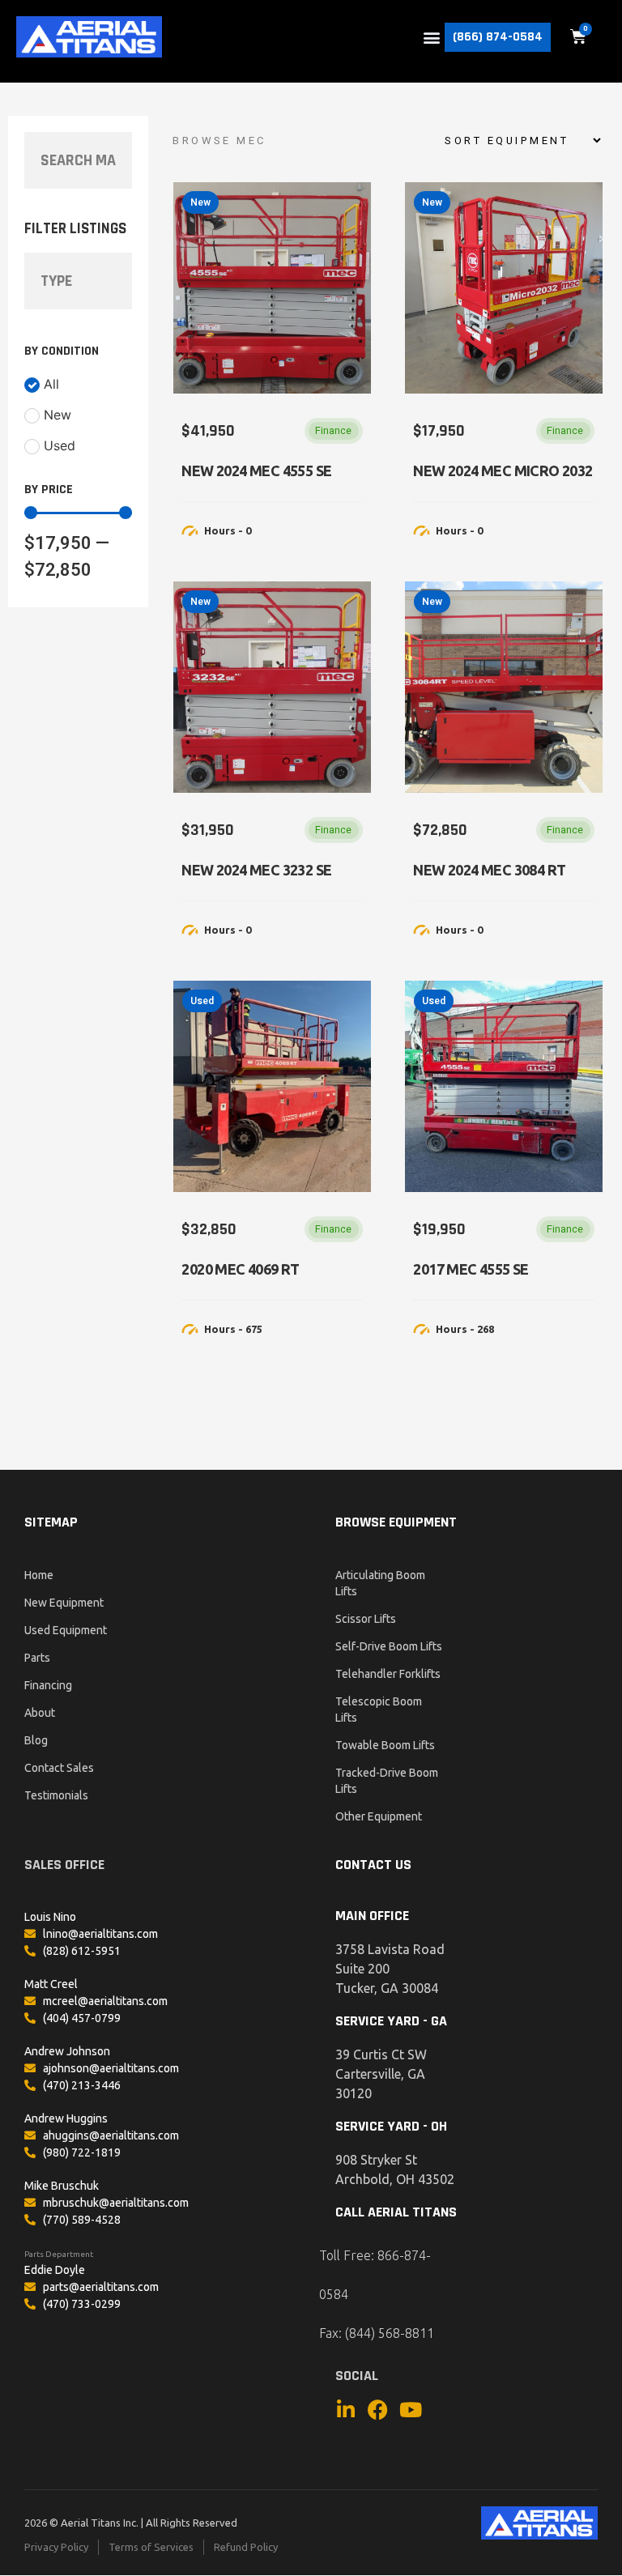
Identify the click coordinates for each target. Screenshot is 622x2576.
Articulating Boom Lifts (380, 1583)
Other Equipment (379, 1816)
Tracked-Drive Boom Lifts (387, 1781)
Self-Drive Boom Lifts (389, 1646)
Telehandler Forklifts (388, 1674)
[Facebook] (378, 2410)
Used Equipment (66, 1630)
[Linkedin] (345, 2410)
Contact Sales (59, 1768)
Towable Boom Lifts (385, 1745)
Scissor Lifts (366, 1619)
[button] (431, 37)
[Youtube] (410, 2410)
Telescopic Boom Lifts (379, 1710)
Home (39, 1575)
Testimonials (56, 1795)
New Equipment (64, 1603)
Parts (37, 1658)
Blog (36, 1740)
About (40, 1713)
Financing (48, 1685)
